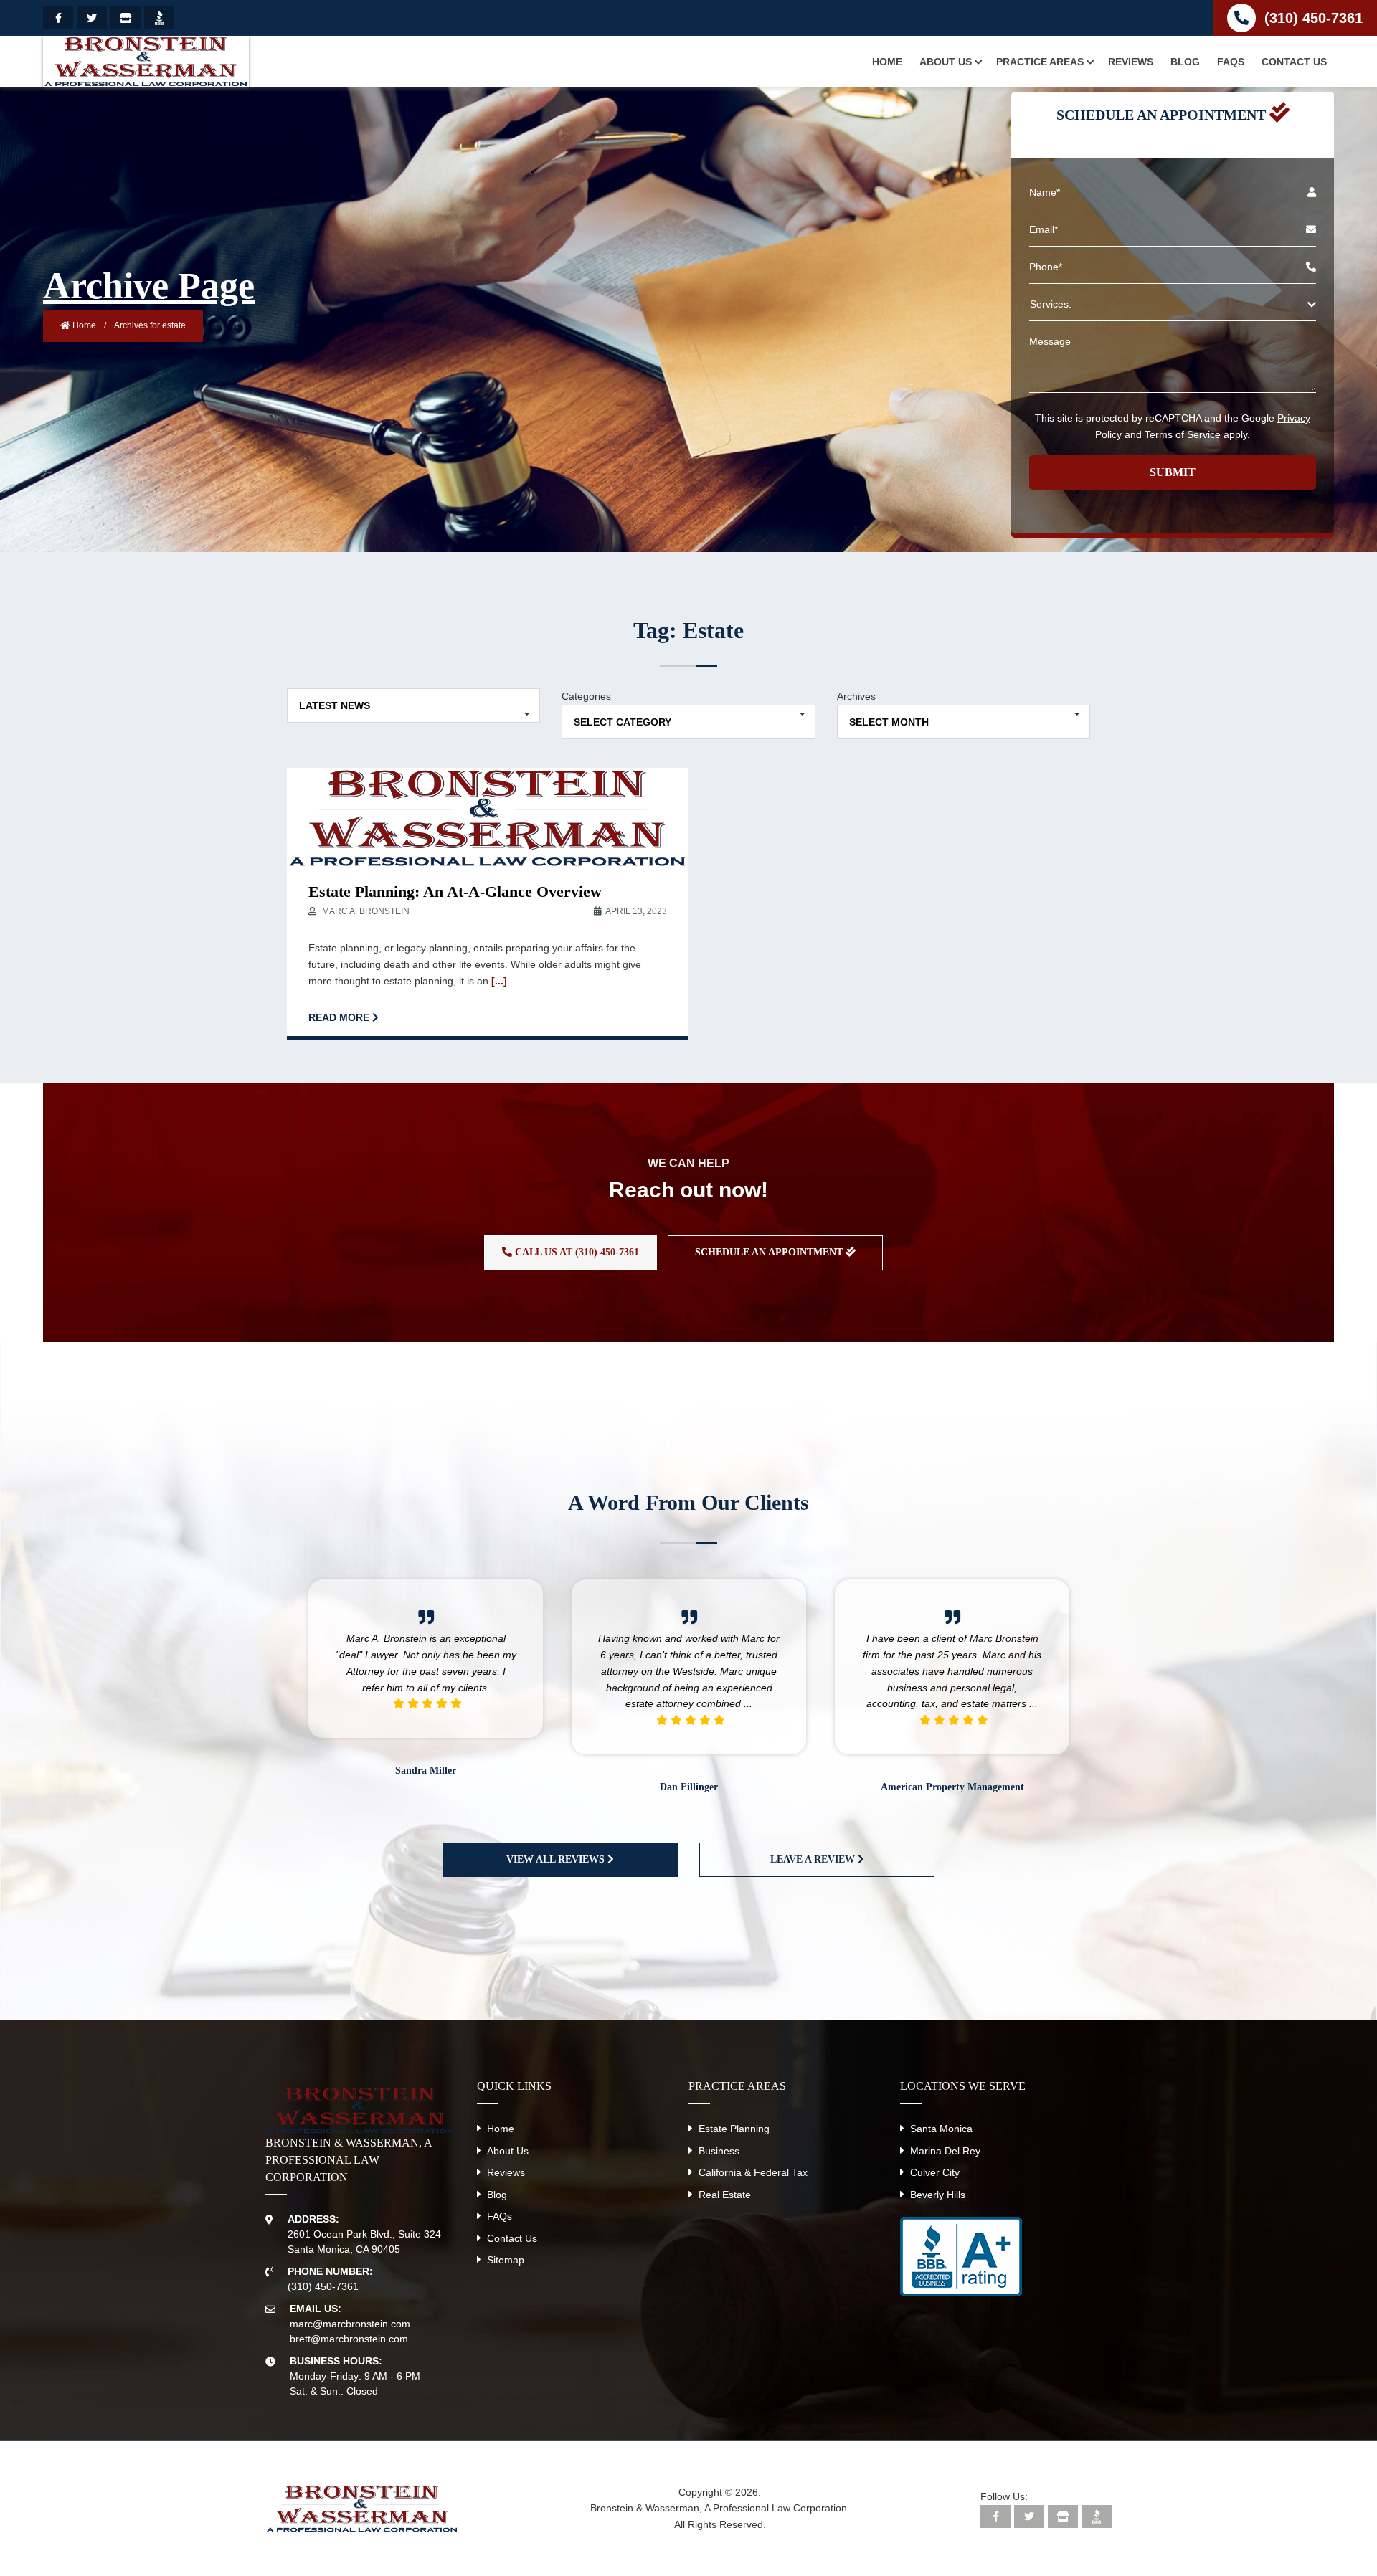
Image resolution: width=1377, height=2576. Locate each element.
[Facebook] (58, 18)
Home (83, 325)
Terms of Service (1183, 434)
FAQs (500, 2216)
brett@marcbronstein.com (349, 2339)
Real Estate (725, 2195)
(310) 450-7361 (1314, 18)
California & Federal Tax (753, 2172)
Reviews (506, 2172)
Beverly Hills (938, 2195)
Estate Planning (734, 2129)
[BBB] (159, 18)
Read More (340, 1017)
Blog (497, 2195)
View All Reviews (557, 1859)
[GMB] (126, 18)
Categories (586, 696)
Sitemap (506, 2260)
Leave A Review (814, 1859)
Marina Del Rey (945, 2151)
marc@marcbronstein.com (350, 2324)
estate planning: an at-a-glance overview (455, 892)
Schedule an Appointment (770, 1252)
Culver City (935, 2172)
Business (719, 2151)
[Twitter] (92, 18)
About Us (508, 2151)
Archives (856, 696)
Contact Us (512, 2238)
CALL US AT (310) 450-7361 (576, 1252)
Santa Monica (941, 2129)
